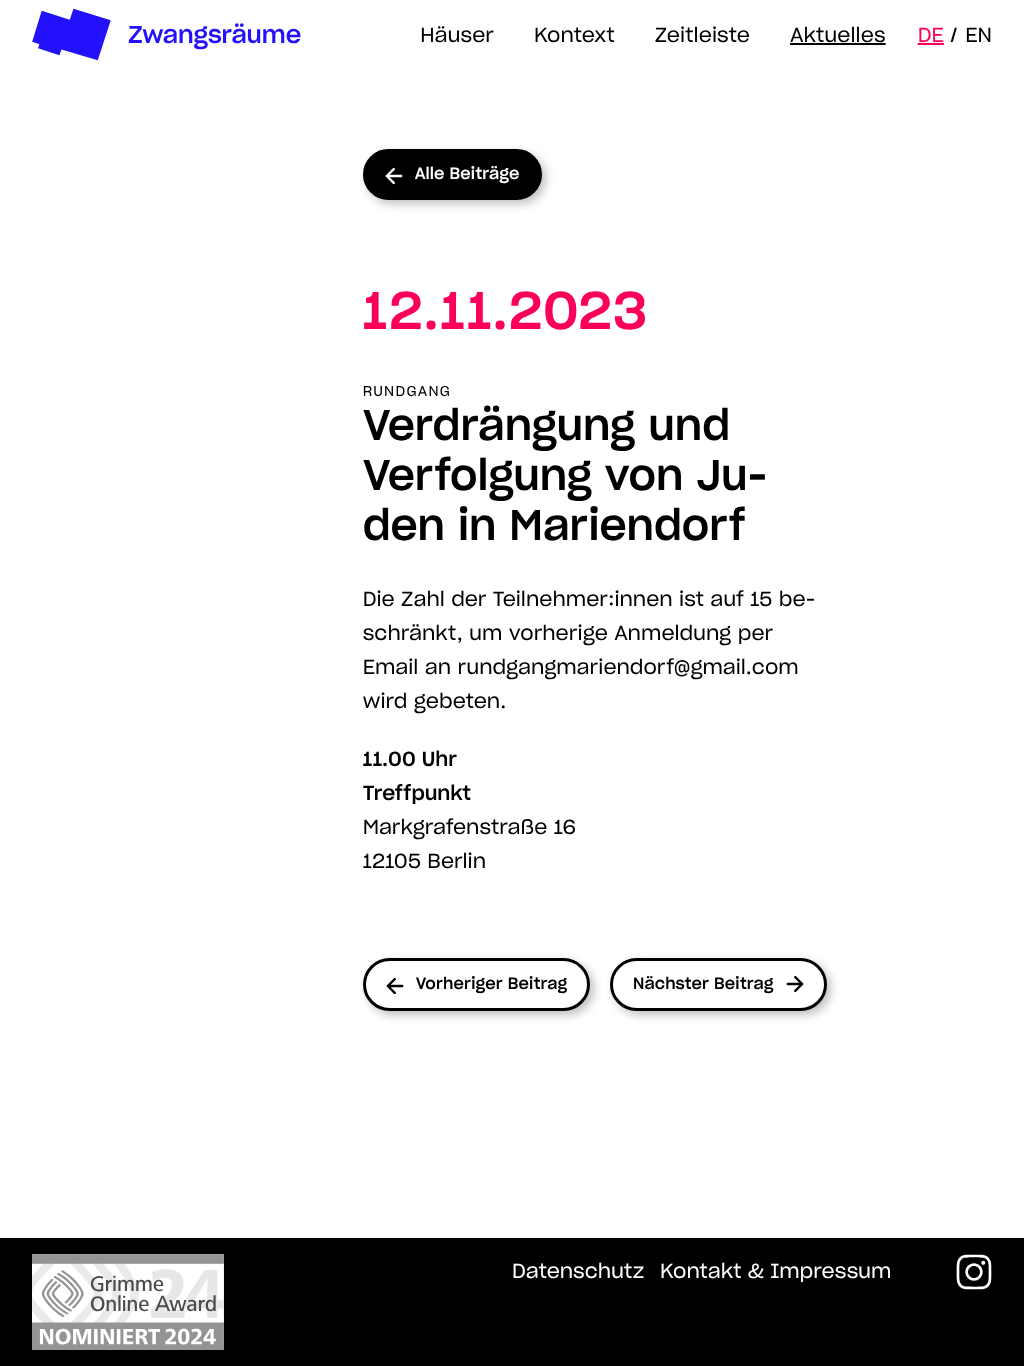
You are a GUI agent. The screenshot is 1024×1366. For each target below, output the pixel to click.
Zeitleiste (702, 35)
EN (978, 35)
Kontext (574, 35)
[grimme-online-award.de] (128, 1302)
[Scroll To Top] (512, 1302)
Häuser (457, 35)
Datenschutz (578, 1271)
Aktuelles (838, 35)
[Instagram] (974, 1272)
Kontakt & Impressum (775, 1271)
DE (931, 35)
